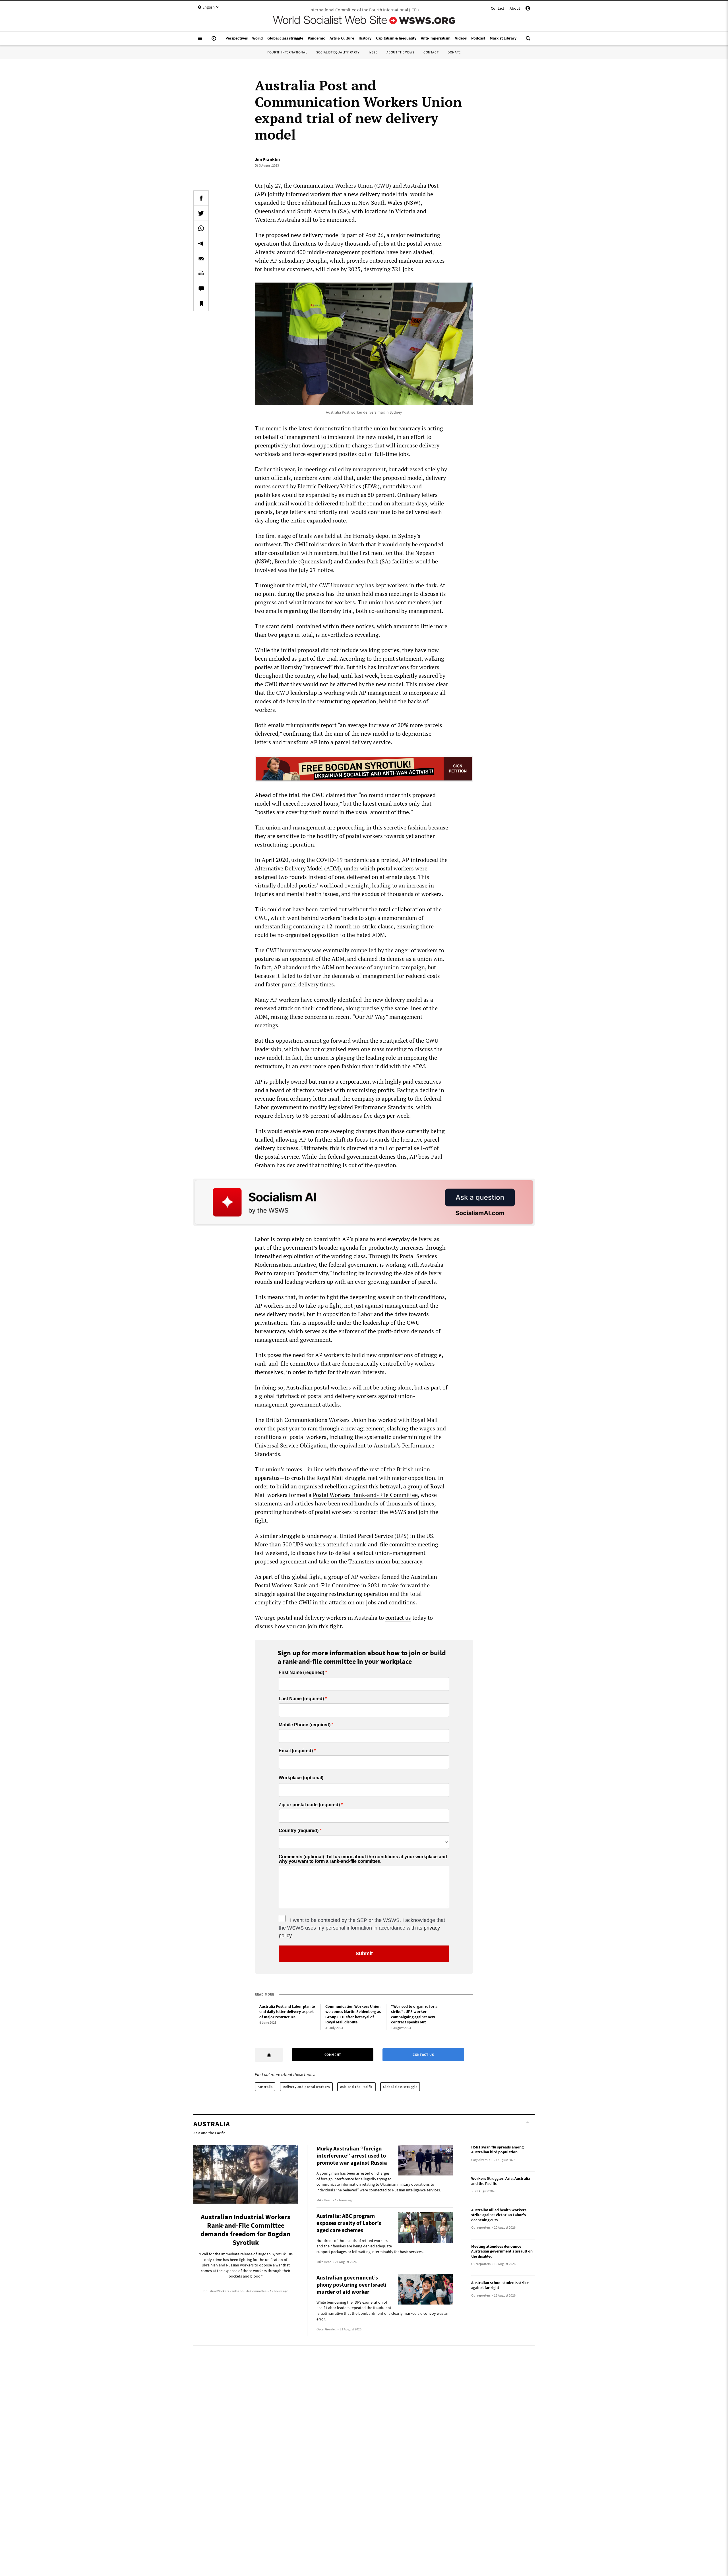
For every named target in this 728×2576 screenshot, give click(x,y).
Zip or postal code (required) (309, 1805)
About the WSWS (400, 52)
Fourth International (287, 52)
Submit (364, 1953)
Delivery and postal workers (306, 2087)
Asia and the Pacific (356, 2087)
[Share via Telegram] (201, 243)
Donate (454, 52)
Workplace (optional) (301, 1778)
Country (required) (299, 1831)
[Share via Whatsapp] (201, 228)
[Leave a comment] (201, 289)
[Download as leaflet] (201, 273)
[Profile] (528, 9)
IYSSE (373, 52)
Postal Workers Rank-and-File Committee (365, 1495)
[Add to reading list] (201, 304)
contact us (398, 1618)
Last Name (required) (301, 1699)
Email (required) (296, 1751)
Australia (265, 2087)
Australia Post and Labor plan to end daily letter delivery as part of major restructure (287, 2012)
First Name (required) (301, 1673)
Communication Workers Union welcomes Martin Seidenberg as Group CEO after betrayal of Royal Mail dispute (353, 2014)
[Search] (528, 41)
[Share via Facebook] (201, 198)
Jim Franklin (267, 159)
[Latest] (214, 41)
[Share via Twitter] (201, 213)
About (515, 8)
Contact (498, 8)
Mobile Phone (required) (305, 1725)
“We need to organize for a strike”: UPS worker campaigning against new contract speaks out (414, 2014)
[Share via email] (201, 258)
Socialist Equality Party (338, 52)
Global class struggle (400, 2087)
